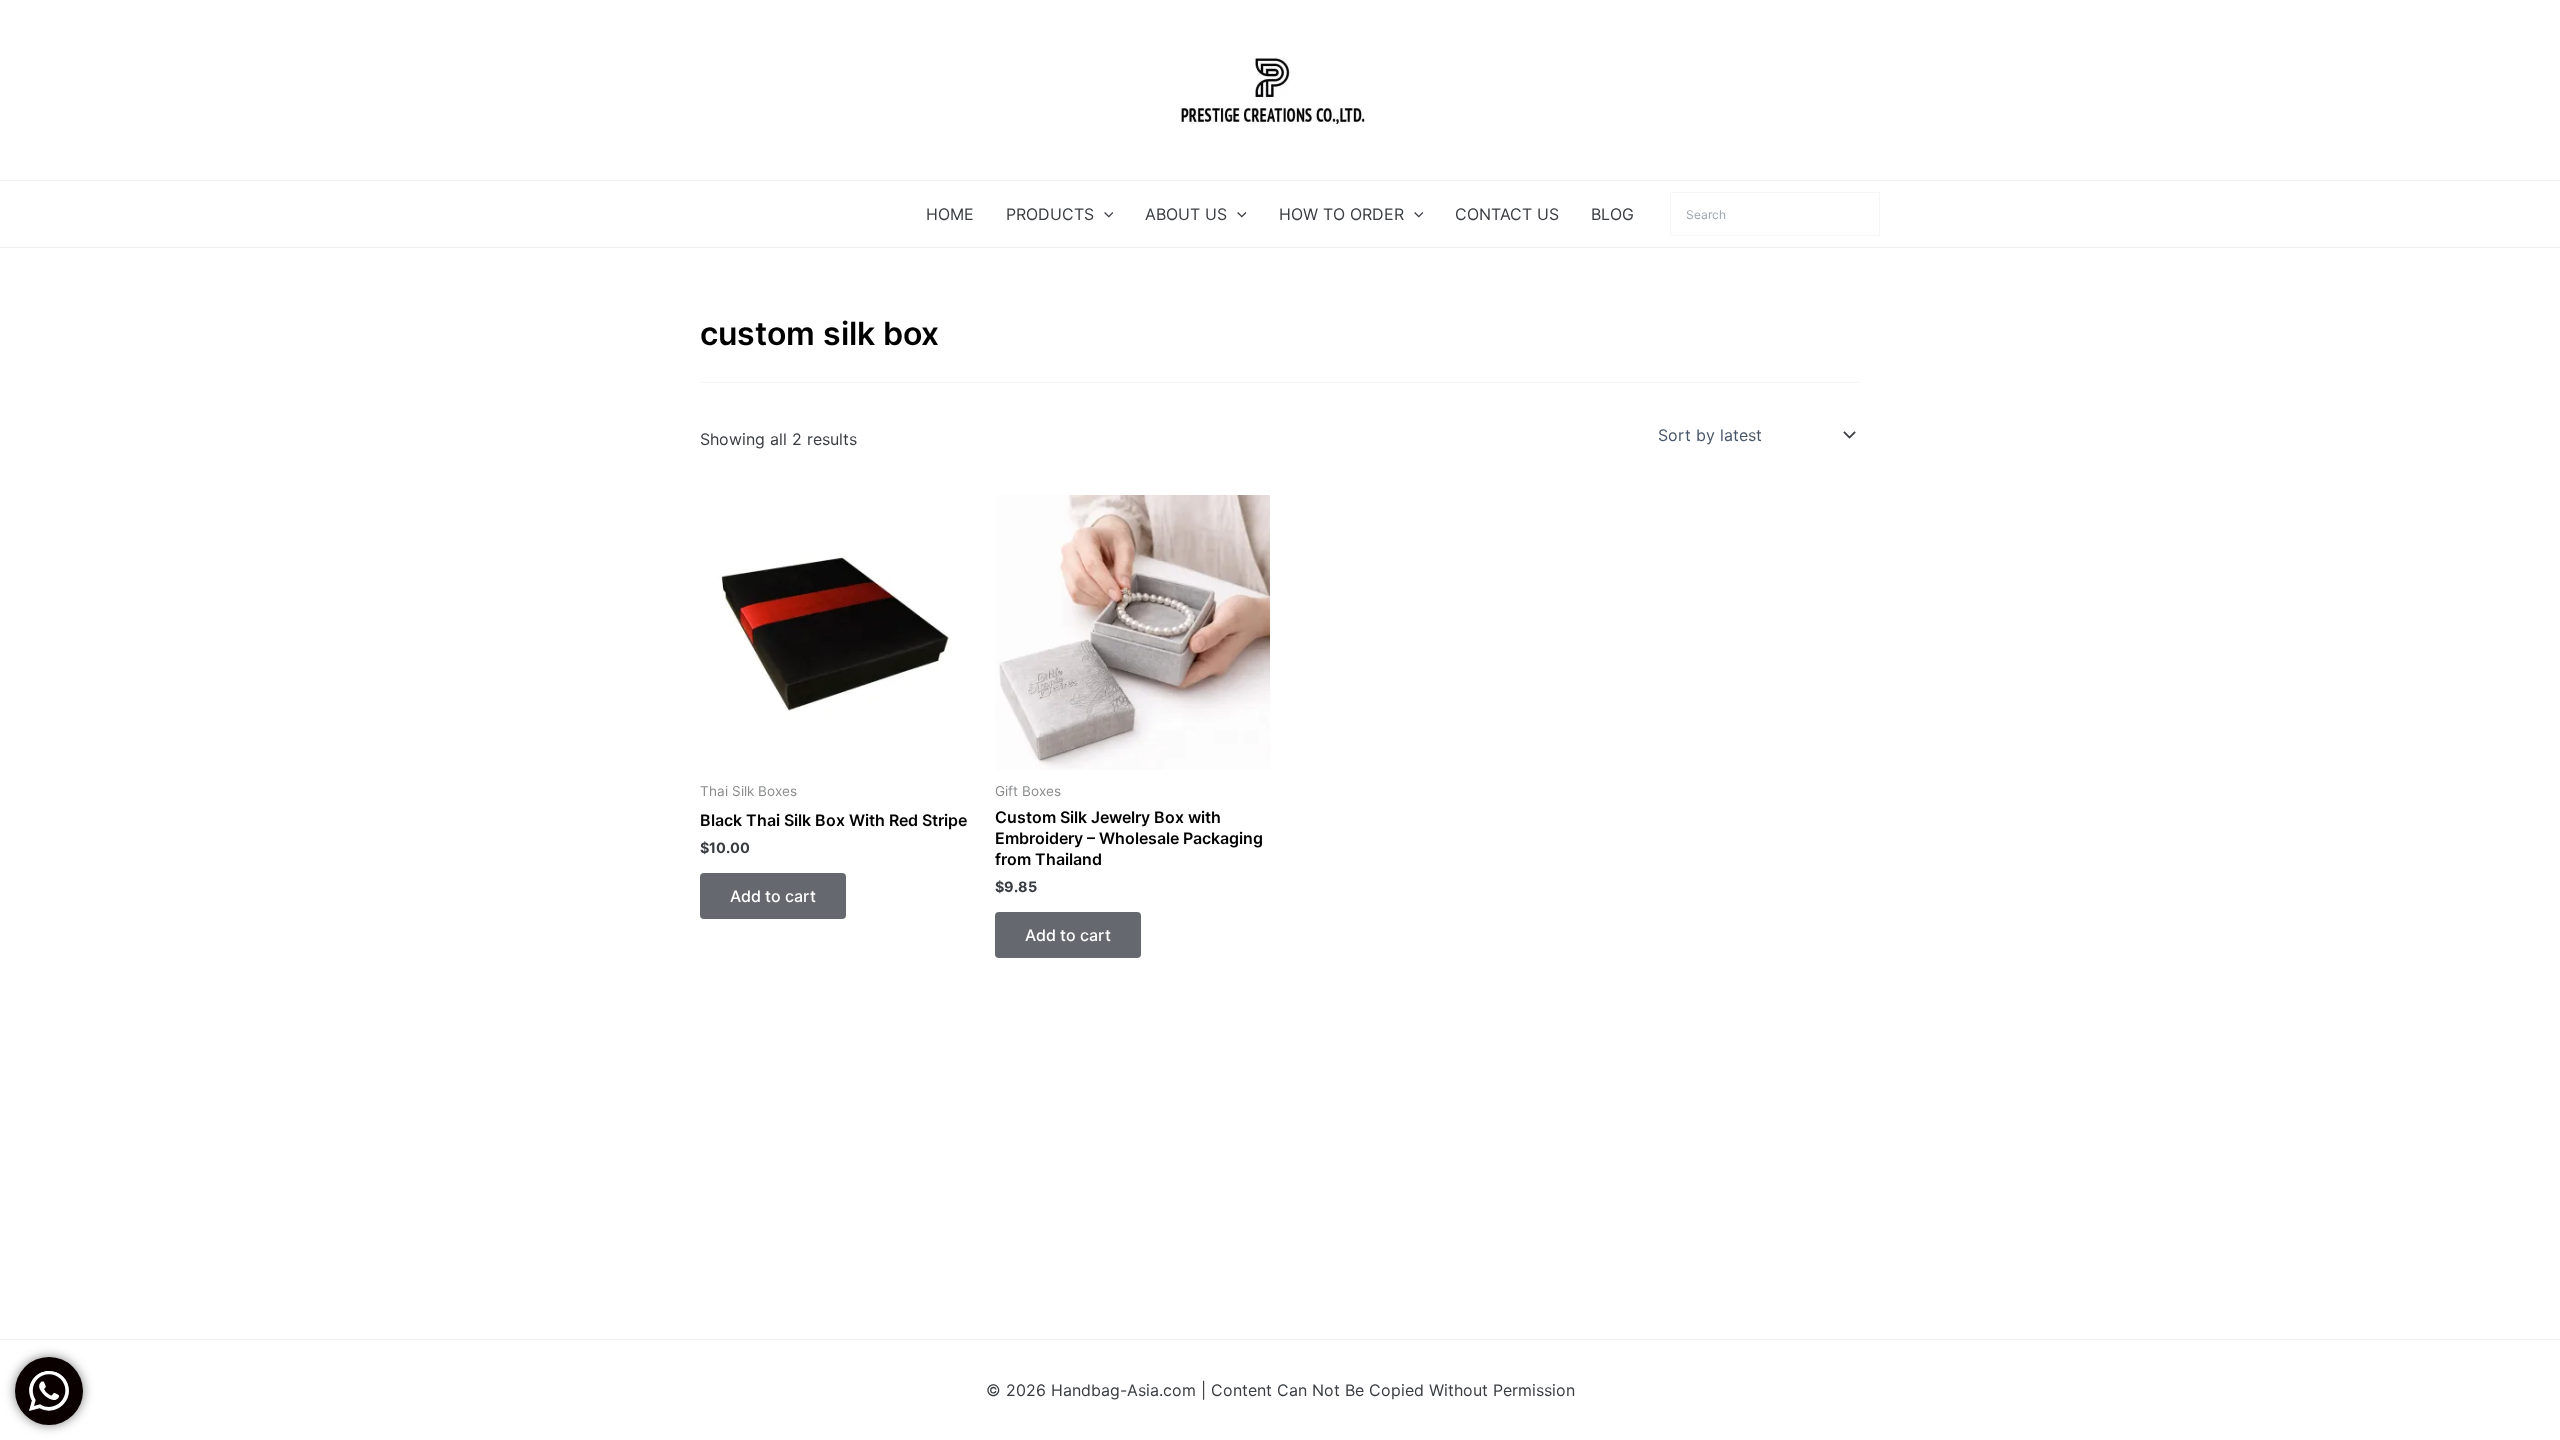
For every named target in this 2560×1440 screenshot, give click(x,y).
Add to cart (773, 896)
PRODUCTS (1050, 214)
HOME (950, 214)
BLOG (1612, 214)
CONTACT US (1507, 214)
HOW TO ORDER (1341, 214)
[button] (1104, 214)
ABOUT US (1186, 214)
